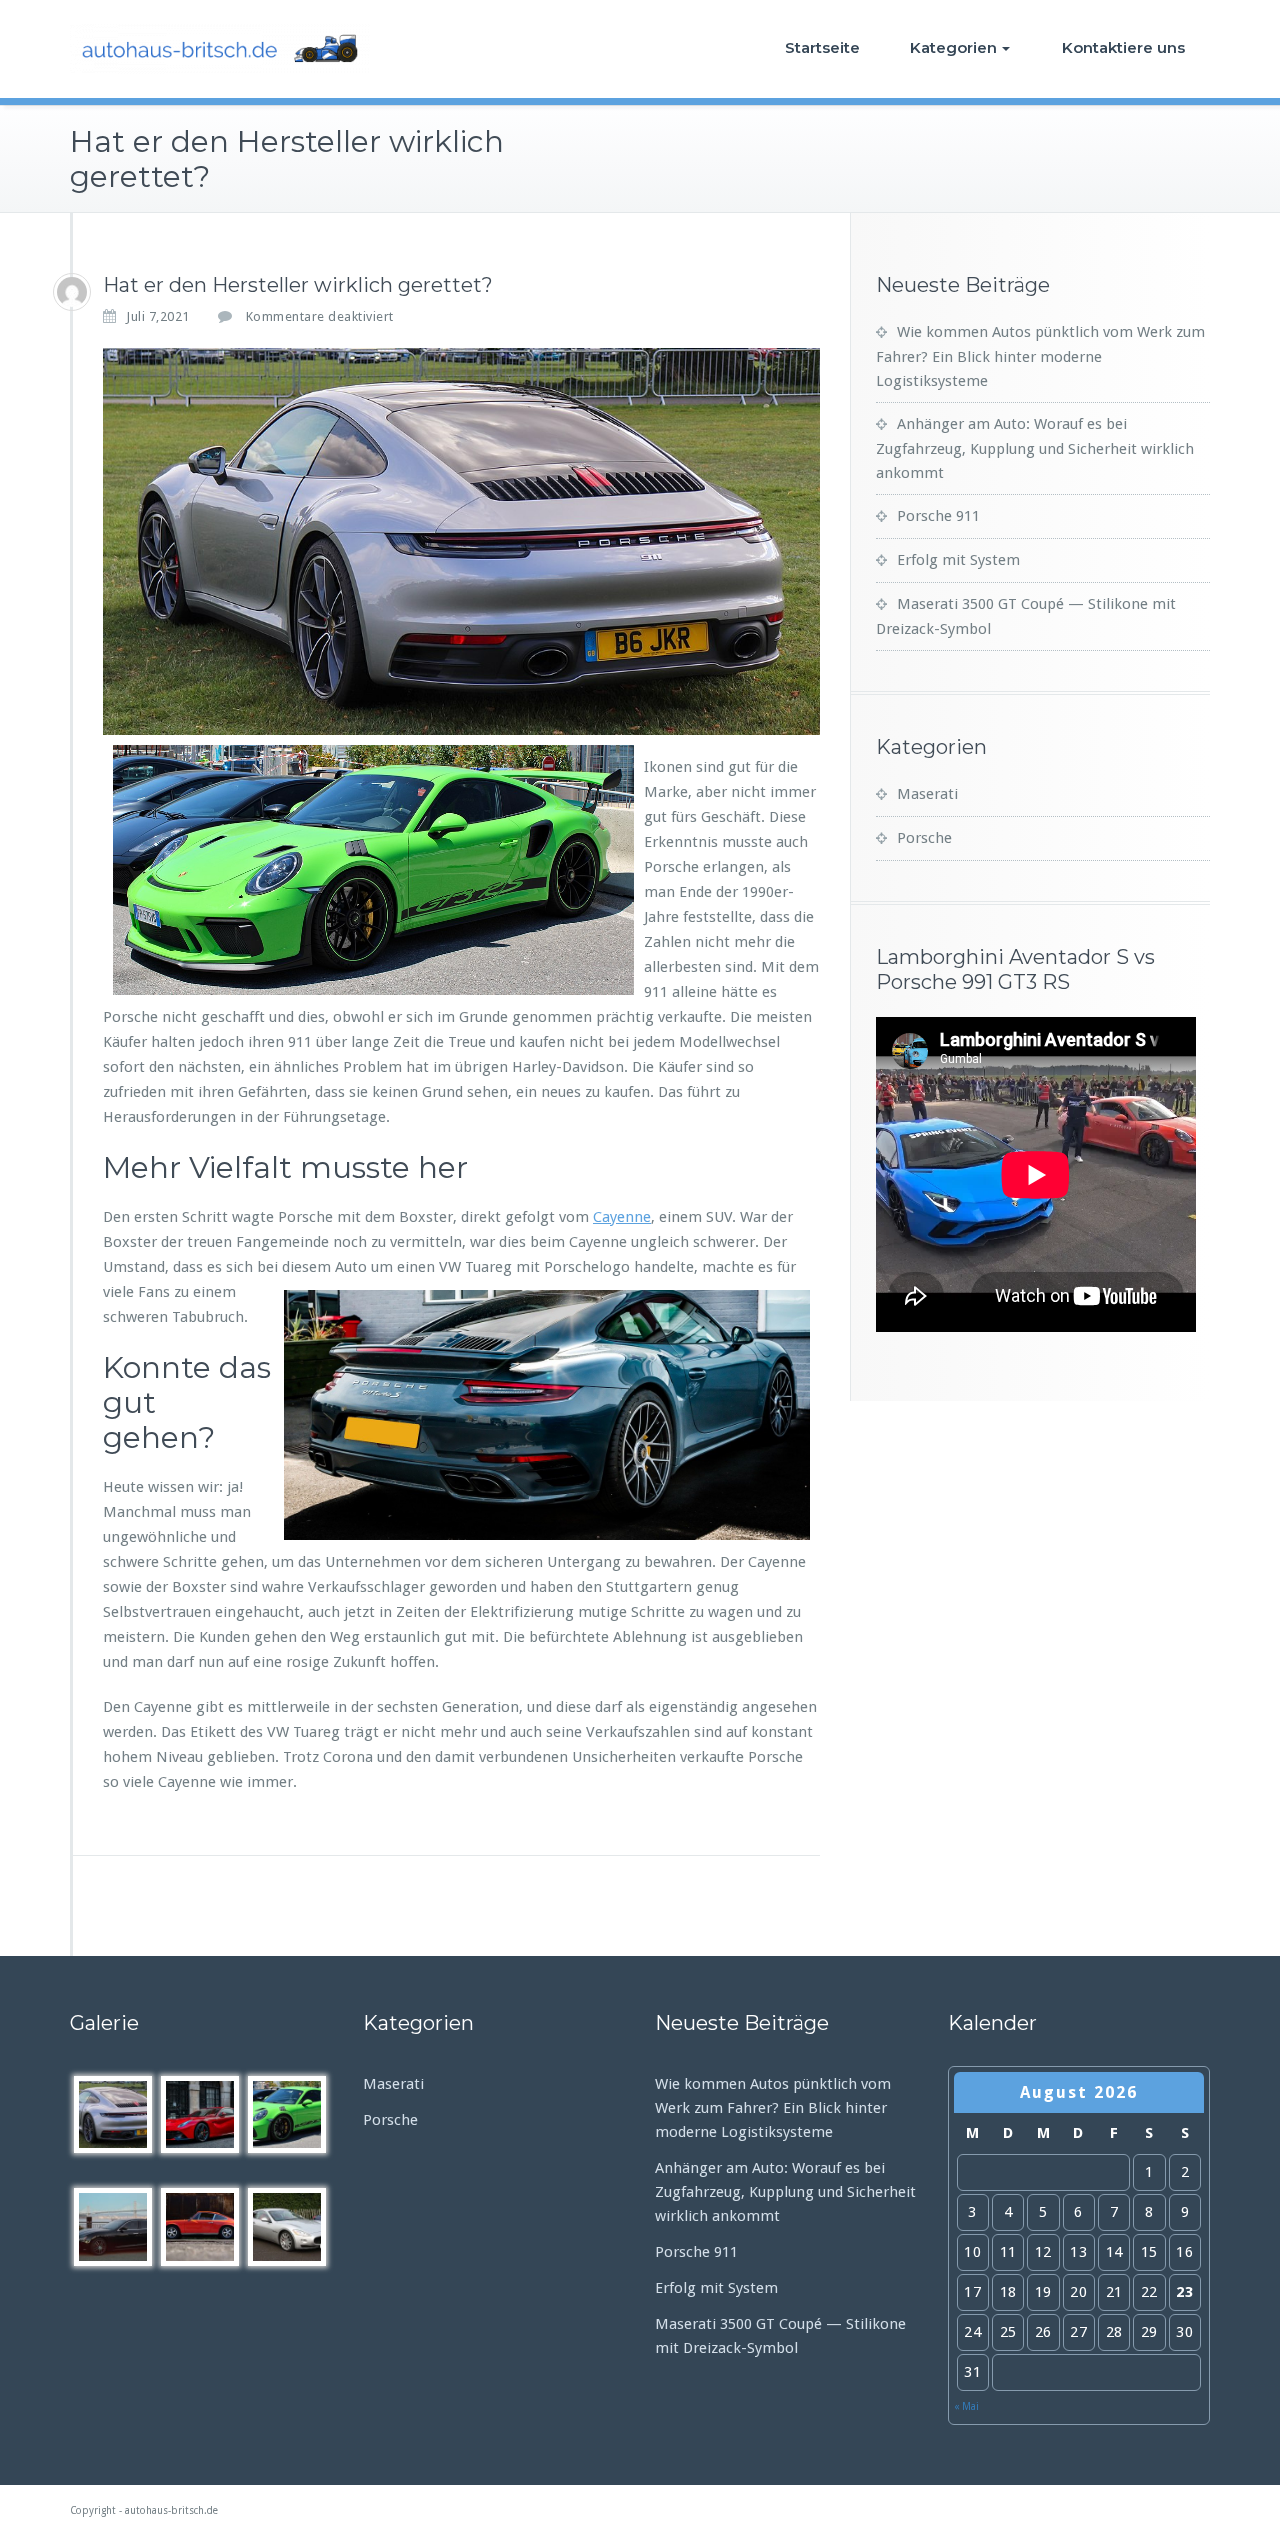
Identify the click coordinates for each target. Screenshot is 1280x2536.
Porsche (924, 838)
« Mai (966, 2406)
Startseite (822, 47)
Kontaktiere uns (1123, 47)
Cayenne (622, 1217)
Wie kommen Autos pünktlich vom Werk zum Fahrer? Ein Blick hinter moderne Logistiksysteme (1040, 356)
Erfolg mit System (958, 560)
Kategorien (953, 47)
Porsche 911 (938, 516)
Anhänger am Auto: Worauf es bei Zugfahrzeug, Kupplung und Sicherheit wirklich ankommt (1035, 448)
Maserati (927, 794)
